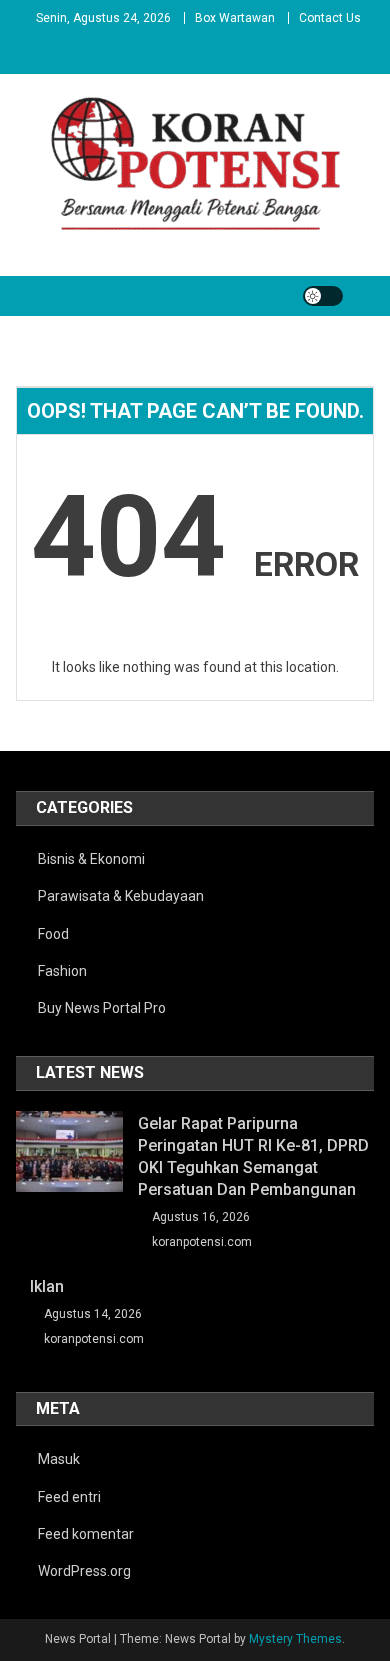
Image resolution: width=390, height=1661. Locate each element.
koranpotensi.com (202, 1242)
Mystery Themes (295, 1639)
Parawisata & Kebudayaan (121, 896)
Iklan (47, 1286)
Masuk (59, 1459)
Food (53, 934)
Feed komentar (86, 1534)
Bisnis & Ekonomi (91, 859)
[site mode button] (323, 296)
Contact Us (330, 18)
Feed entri (69, 1497)
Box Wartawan (235, 18)
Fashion (62, 971)
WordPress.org (84, 1571)
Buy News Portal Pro (102, 1008)
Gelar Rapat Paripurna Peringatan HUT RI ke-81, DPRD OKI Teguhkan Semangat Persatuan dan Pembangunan (253, 1156)
